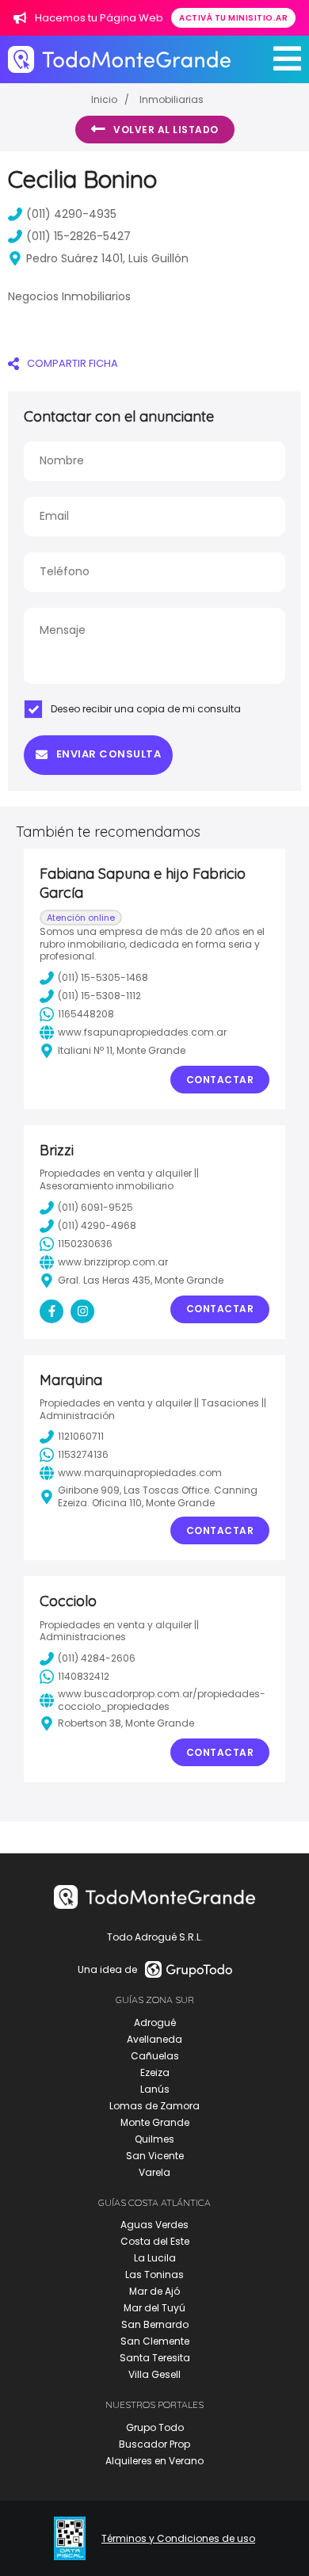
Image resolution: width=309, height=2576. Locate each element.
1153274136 (83, 1454)
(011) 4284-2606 (97, 1658)
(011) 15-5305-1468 (103, 977)
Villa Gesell (154, 2374)
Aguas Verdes (154, 2225)
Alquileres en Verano (154, 2461)
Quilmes (154, 2139)
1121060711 (81, 1436)
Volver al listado (166, 130)
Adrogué (155, 2023)
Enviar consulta (109, 754)
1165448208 (86, 1014)
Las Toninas (154, 2275)
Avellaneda (154, 2039)
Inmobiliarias (172, 99)
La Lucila (155, 2258)
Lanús (155, 2089)
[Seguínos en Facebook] (51, 1311)
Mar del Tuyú (154, 2308)
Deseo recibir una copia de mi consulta (146, 709)
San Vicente (155, 2156)
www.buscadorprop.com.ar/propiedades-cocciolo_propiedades (162, 1700)
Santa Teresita (155, 2358)
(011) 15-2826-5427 (78, 236)
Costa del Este (155, 2241)
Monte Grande (155, 2122)
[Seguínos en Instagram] (82, 1311)
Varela (154, 2172)
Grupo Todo (155, 2427)
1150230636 (85, 1244)
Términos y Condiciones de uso (178, 2539)
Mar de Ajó (154, 2291)
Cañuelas (155, 2056)
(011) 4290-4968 (97, 1225)
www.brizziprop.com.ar (113, 1262)
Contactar (220, 1080)
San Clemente (155, 2341)
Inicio (104, 99)
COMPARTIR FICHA (72, 363)
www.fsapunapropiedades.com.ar (142, 1032)
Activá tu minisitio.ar (233, 18)
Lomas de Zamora (154, 2106)
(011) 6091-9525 (95, 1207)
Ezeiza (155, 2072)
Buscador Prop (154, 2444)
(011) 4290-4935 (71, 214)
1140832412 (84, 1676)
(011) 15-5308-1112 (99, 996)
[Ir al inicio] (119, 59)
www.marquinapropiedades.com (140, 1473)
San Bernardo (155, 2324)
